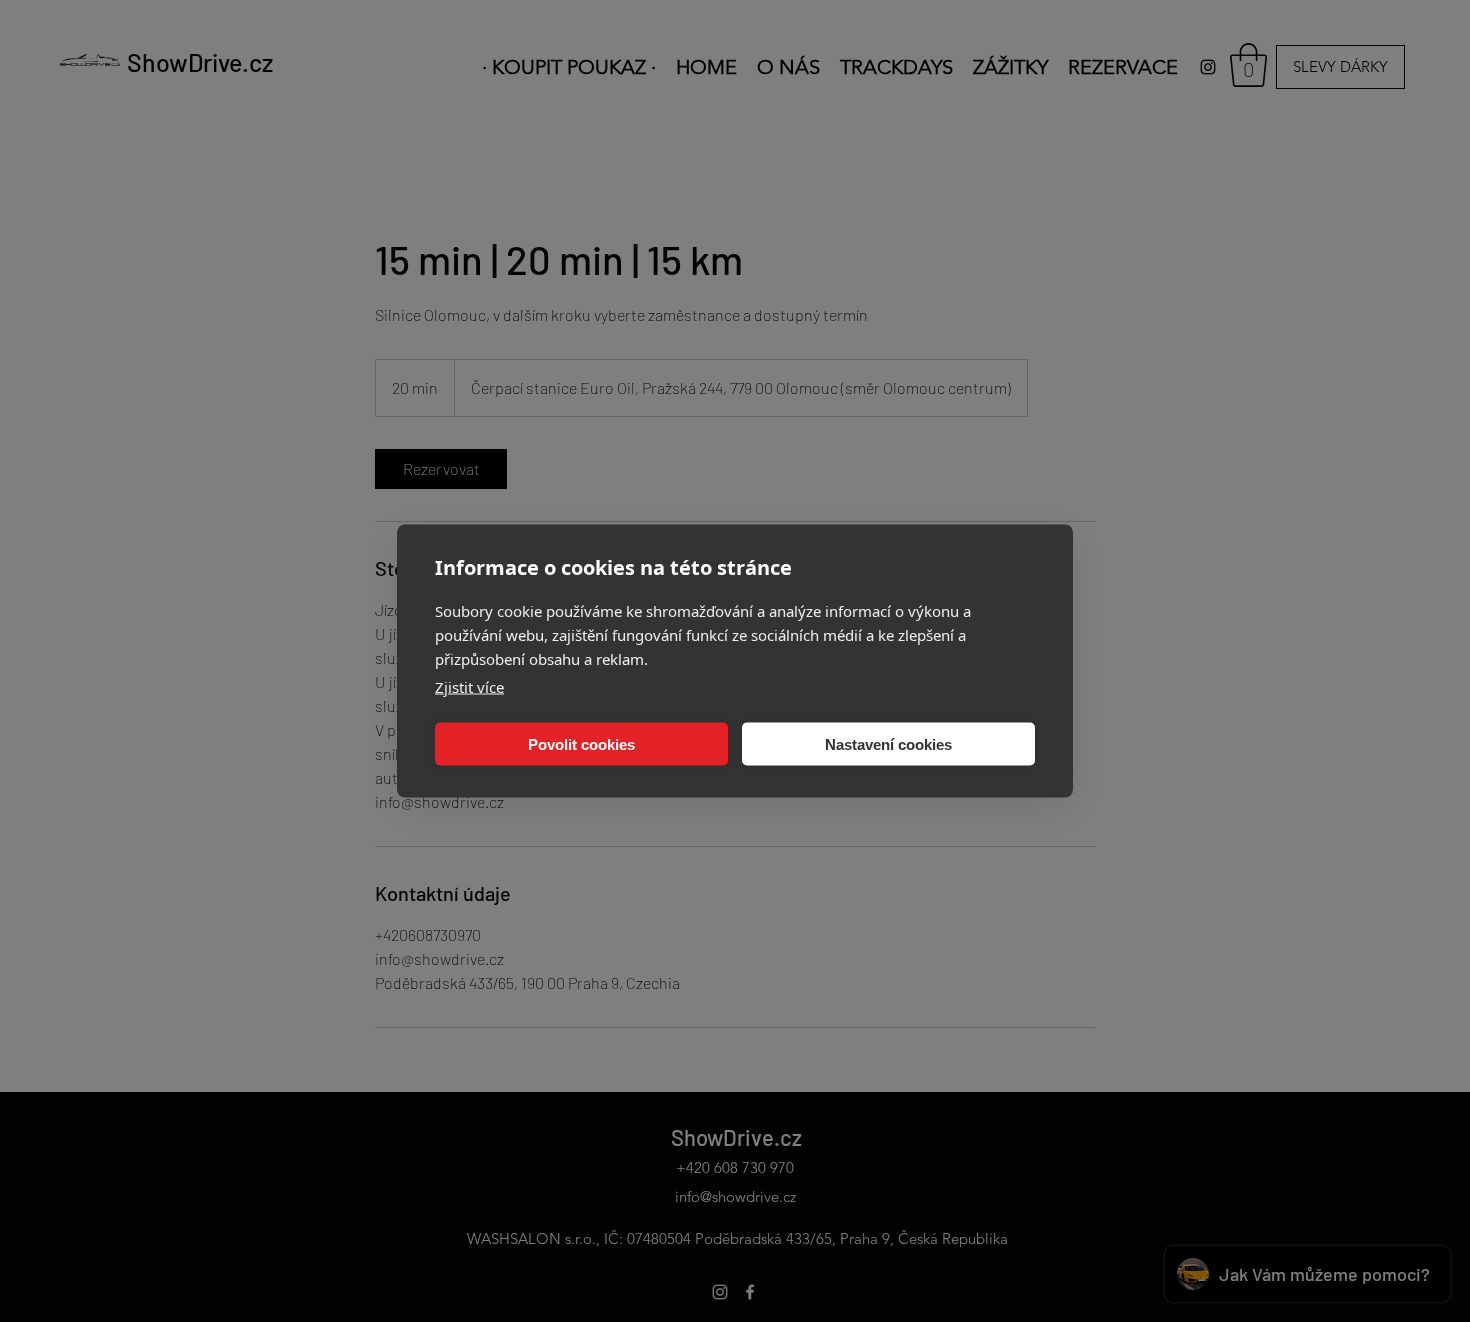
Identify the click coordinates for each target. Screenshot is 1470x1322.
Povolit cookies (581, 743)
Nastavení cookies (888, 743)
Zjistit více (469, 687)
